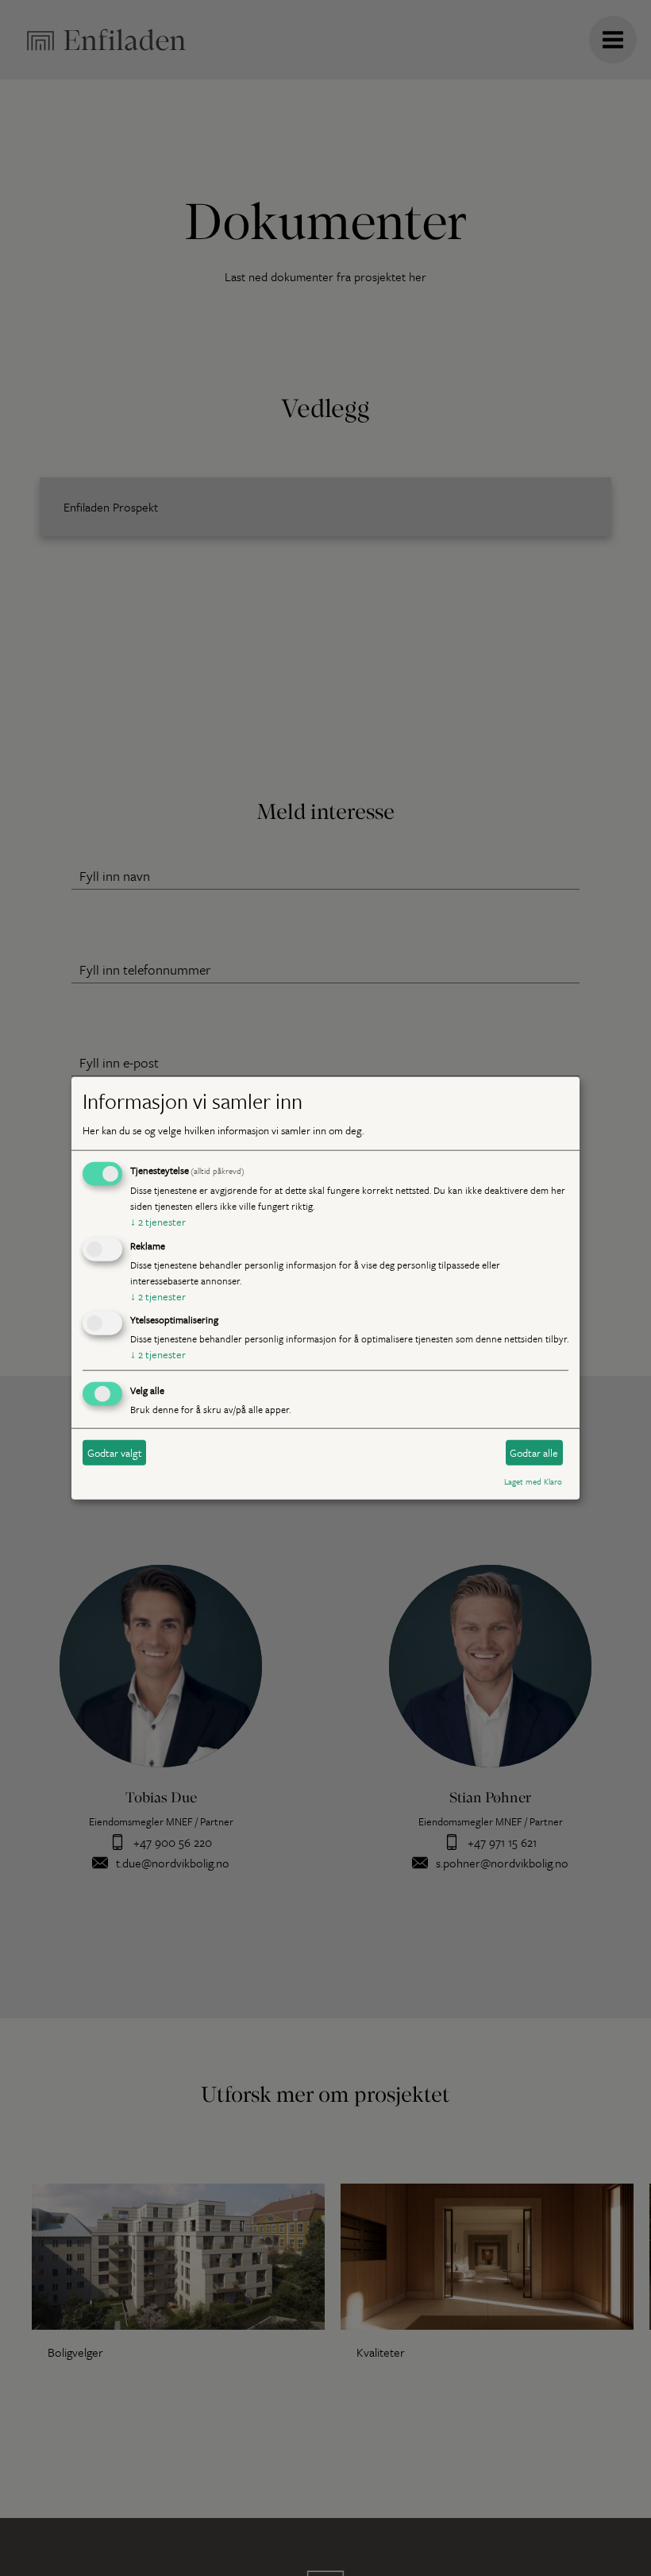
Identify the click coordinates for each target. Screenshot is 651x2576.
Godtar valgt (115, 1453)
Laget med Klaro (533, 1481)
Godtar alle (534, 1453)
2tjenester (158, 1222)
